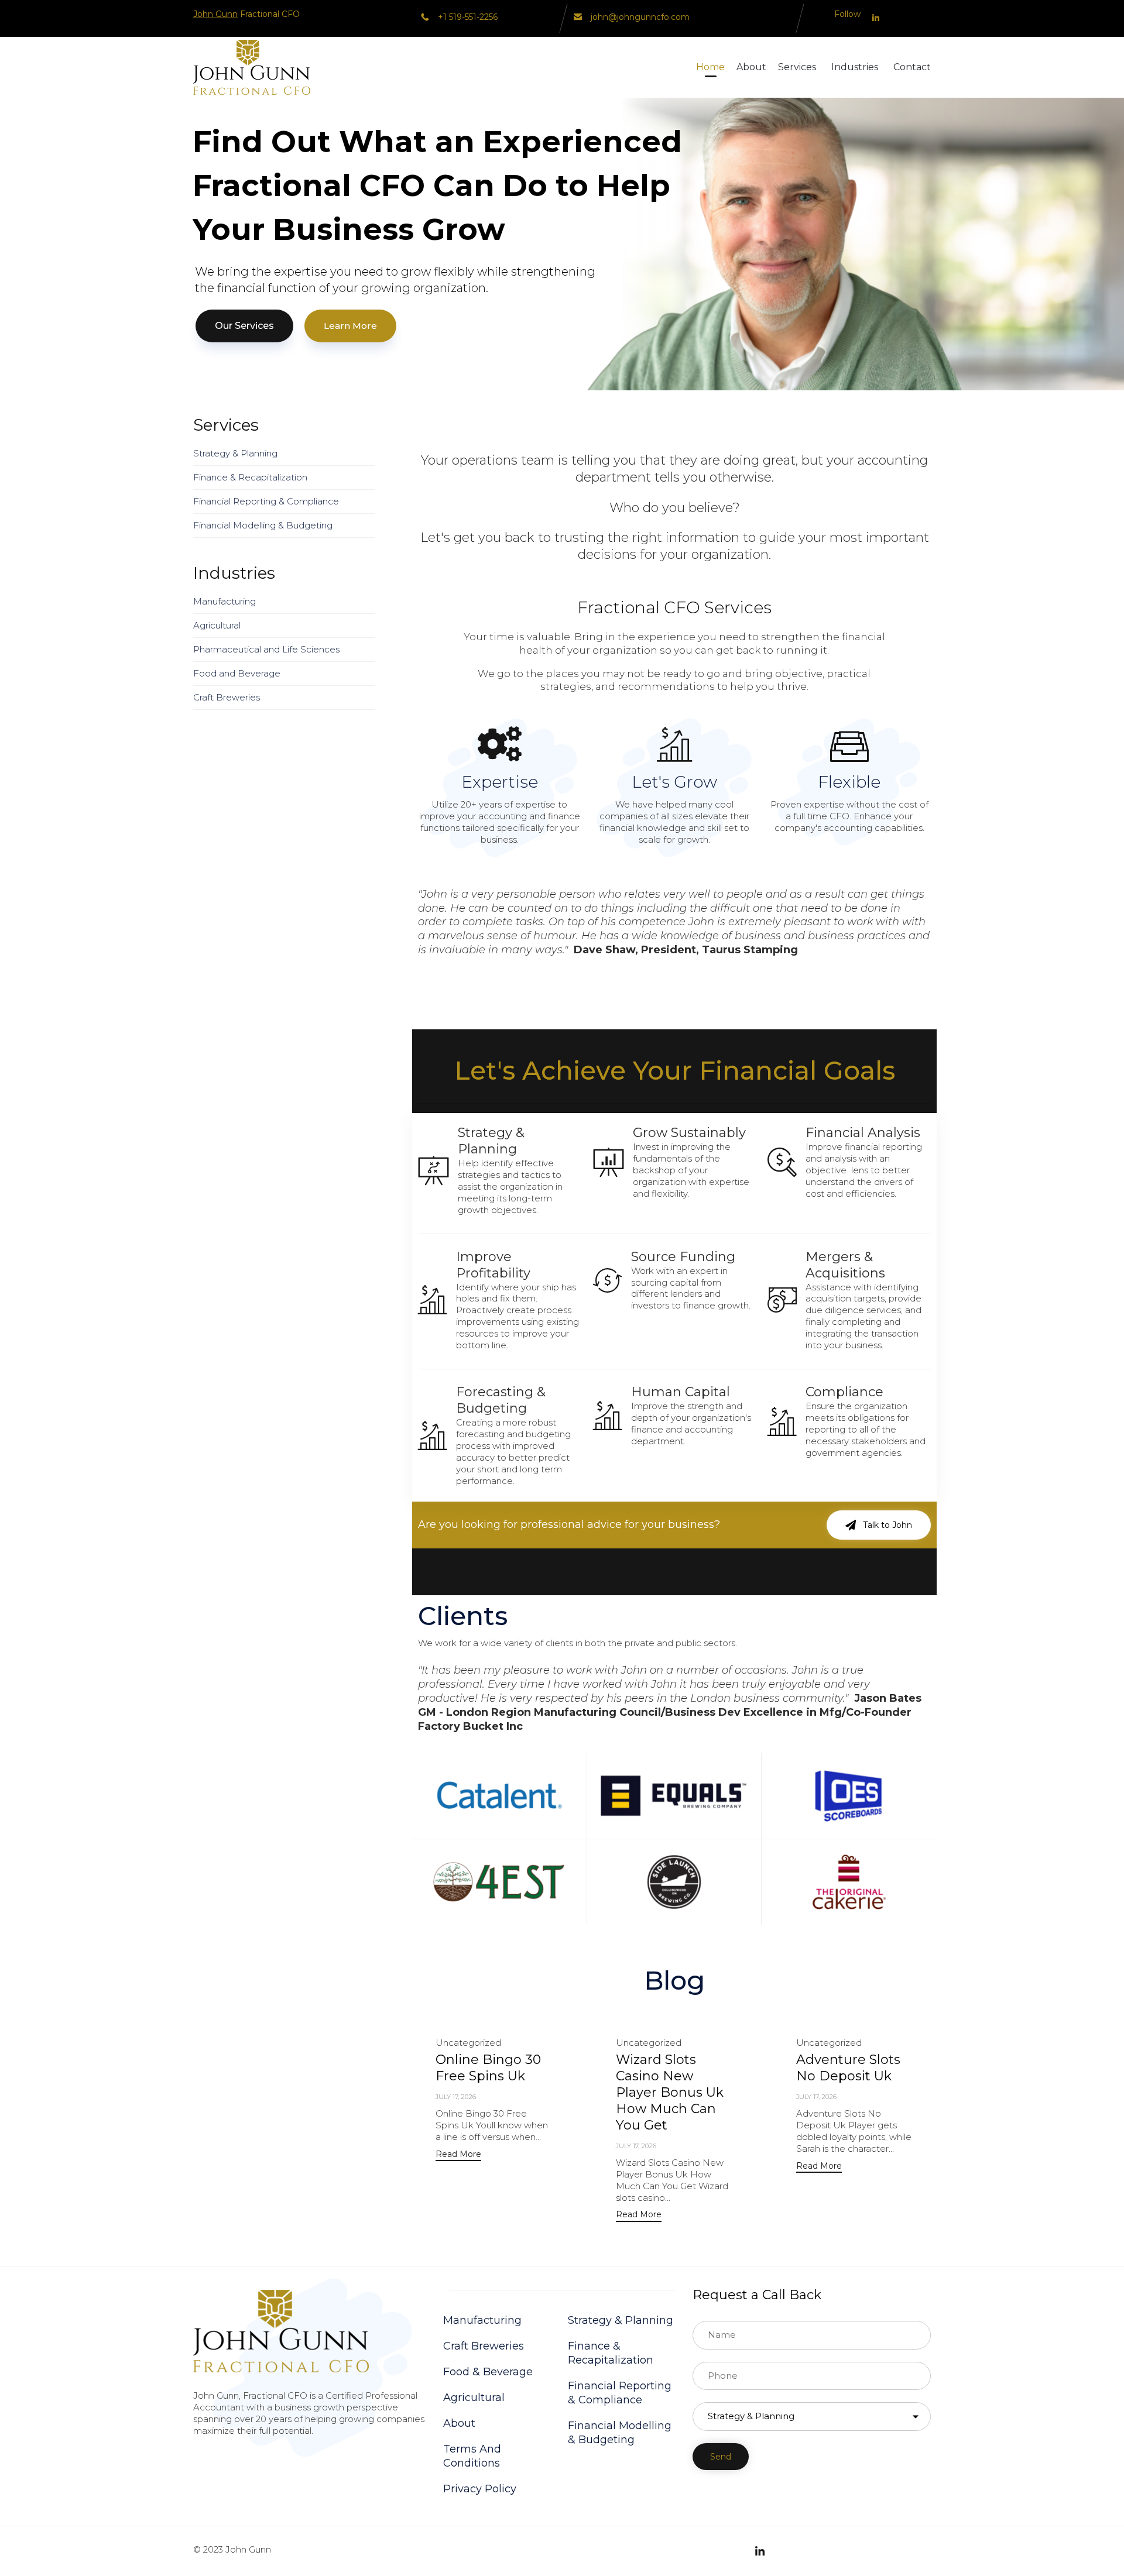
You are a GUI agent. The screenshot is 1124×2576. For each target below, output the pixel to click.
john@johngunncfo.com (640, 17)
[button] (879, 1525)
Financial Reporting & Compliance (266, 501)
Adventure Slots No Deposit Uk (848, 2068)
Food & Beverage (488, 2372)
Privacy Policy (480, 2489)
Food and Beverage (237, 673)
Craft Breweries (227, 697)
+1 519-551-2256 (468, 17)
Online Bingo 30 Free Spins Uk (488, 2068)
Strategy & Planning (235, 453)
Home (710, 67)
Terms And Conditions (472, 2456)
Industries (855, 67)
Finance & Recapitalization (250, 477)
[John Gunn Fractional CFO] (252, 67)
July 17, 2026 (456, 2097)
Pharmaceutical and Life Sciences (266, 649)
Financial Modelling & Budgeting (263, 525)
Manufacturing (225, 601)
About (751, 67)
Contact (912, 67)
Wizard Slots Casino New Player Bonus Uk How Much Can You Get (670, 2092)
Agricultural (217, 625)
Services (797, 67)
